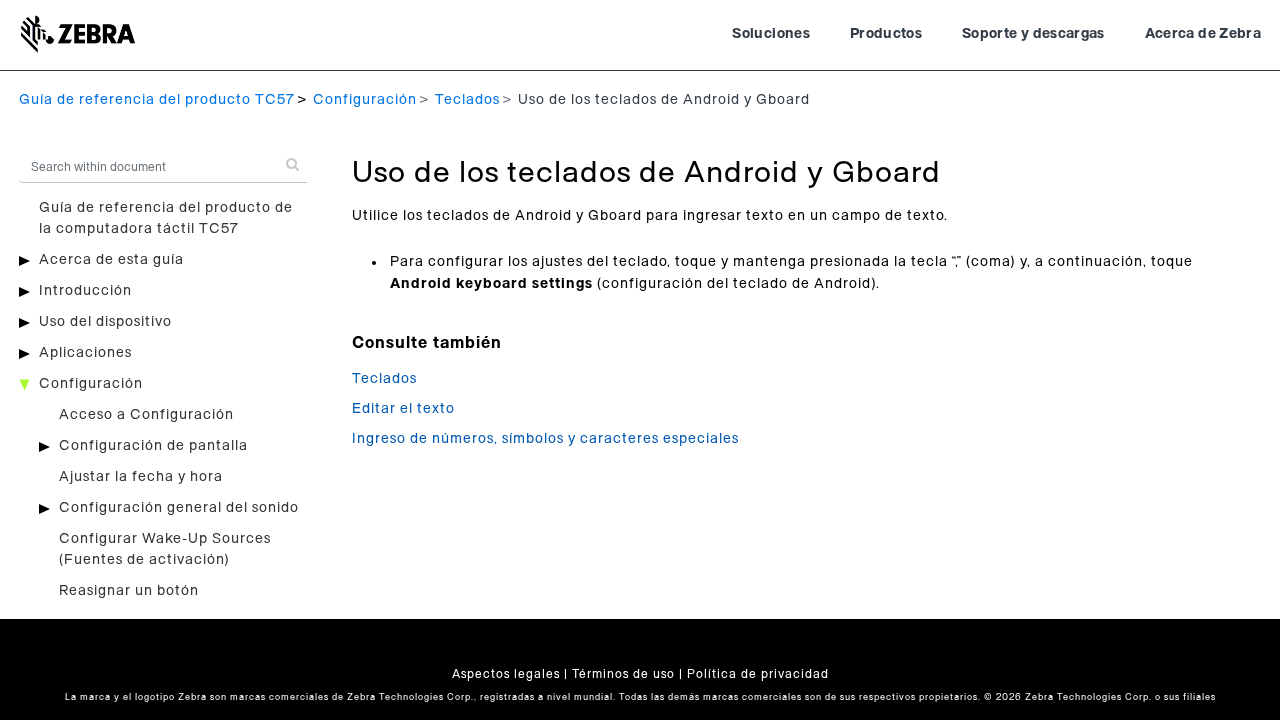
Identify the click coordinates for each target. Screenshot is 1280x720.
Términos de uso (623, 674)
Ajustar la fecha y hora (141, 477)
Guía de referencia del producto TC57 (157, 100)
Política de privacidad (758, 674)
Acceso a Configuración (146, 415)
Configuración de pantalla (153, 446)
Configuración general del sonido (179, 508)
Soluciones (771, 34)
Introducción (85, 291)
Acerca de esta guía (111, 260)
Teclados (467, 100)
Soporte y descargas (1033, 34)
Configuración (365, 100)
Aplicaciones (85, 353)
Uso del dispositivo (105, 322)
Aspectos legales (506, 674)
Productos (886, 34)
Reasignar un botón (129, 591)
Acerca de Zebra (1203, 34)
